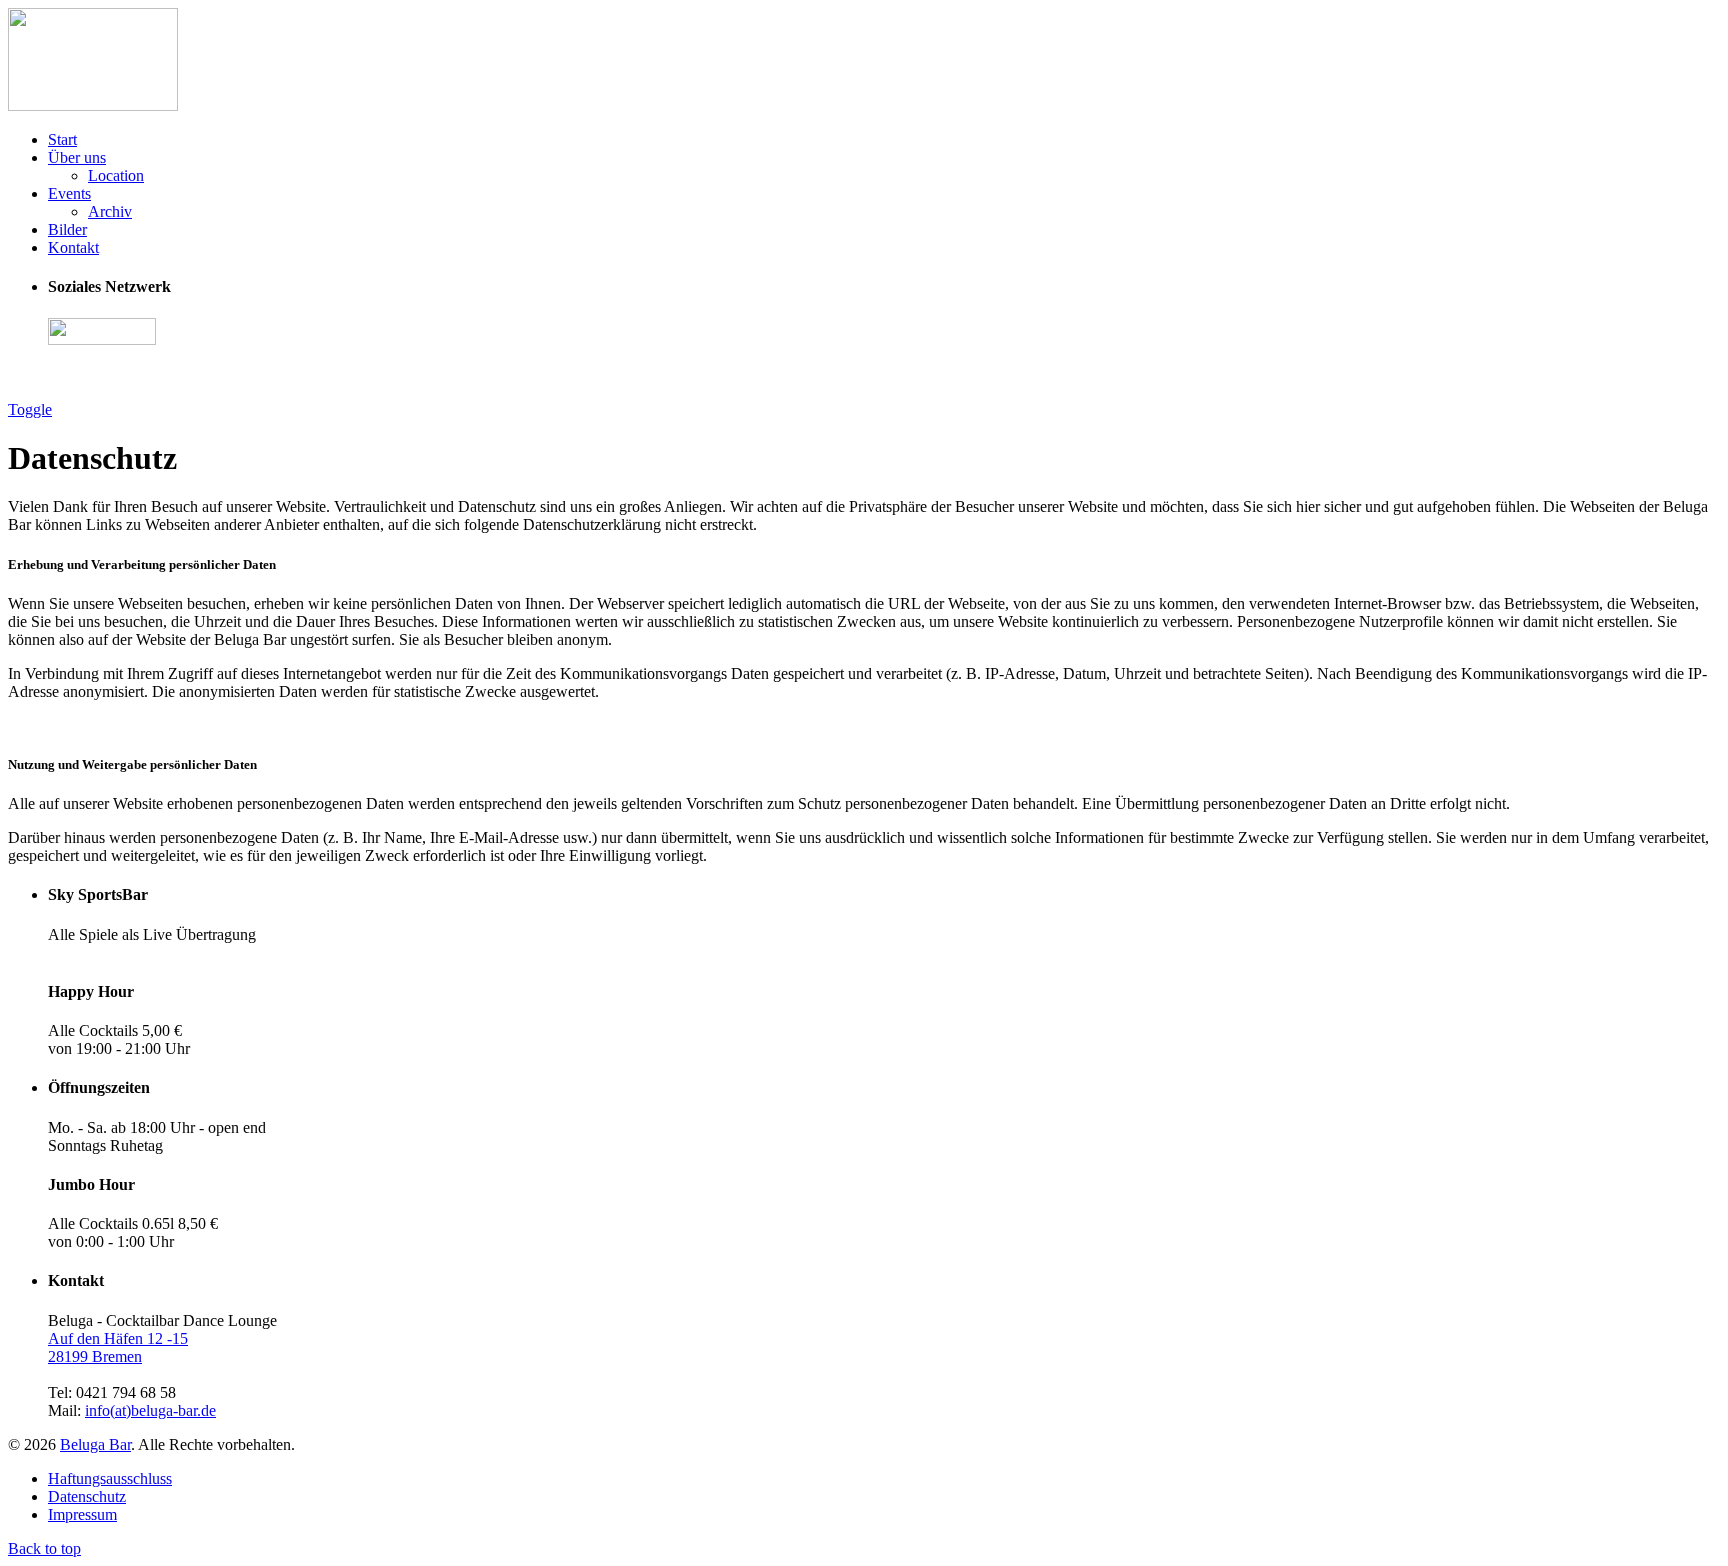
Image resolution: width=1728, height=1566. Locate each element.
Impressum (82, 1514)
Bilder (67, 229)
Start (62, 139)
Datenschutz (87, 1496)
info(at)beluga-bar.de (150, 1410)
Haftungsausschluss (110, 1478)
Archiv (110, 211)
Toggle (30, 409)
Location (116, 175)
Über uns (77, 157)
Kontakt (73, 247)
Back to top (44, 1548)
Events (69, 193)
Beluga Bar (95, 1444)
